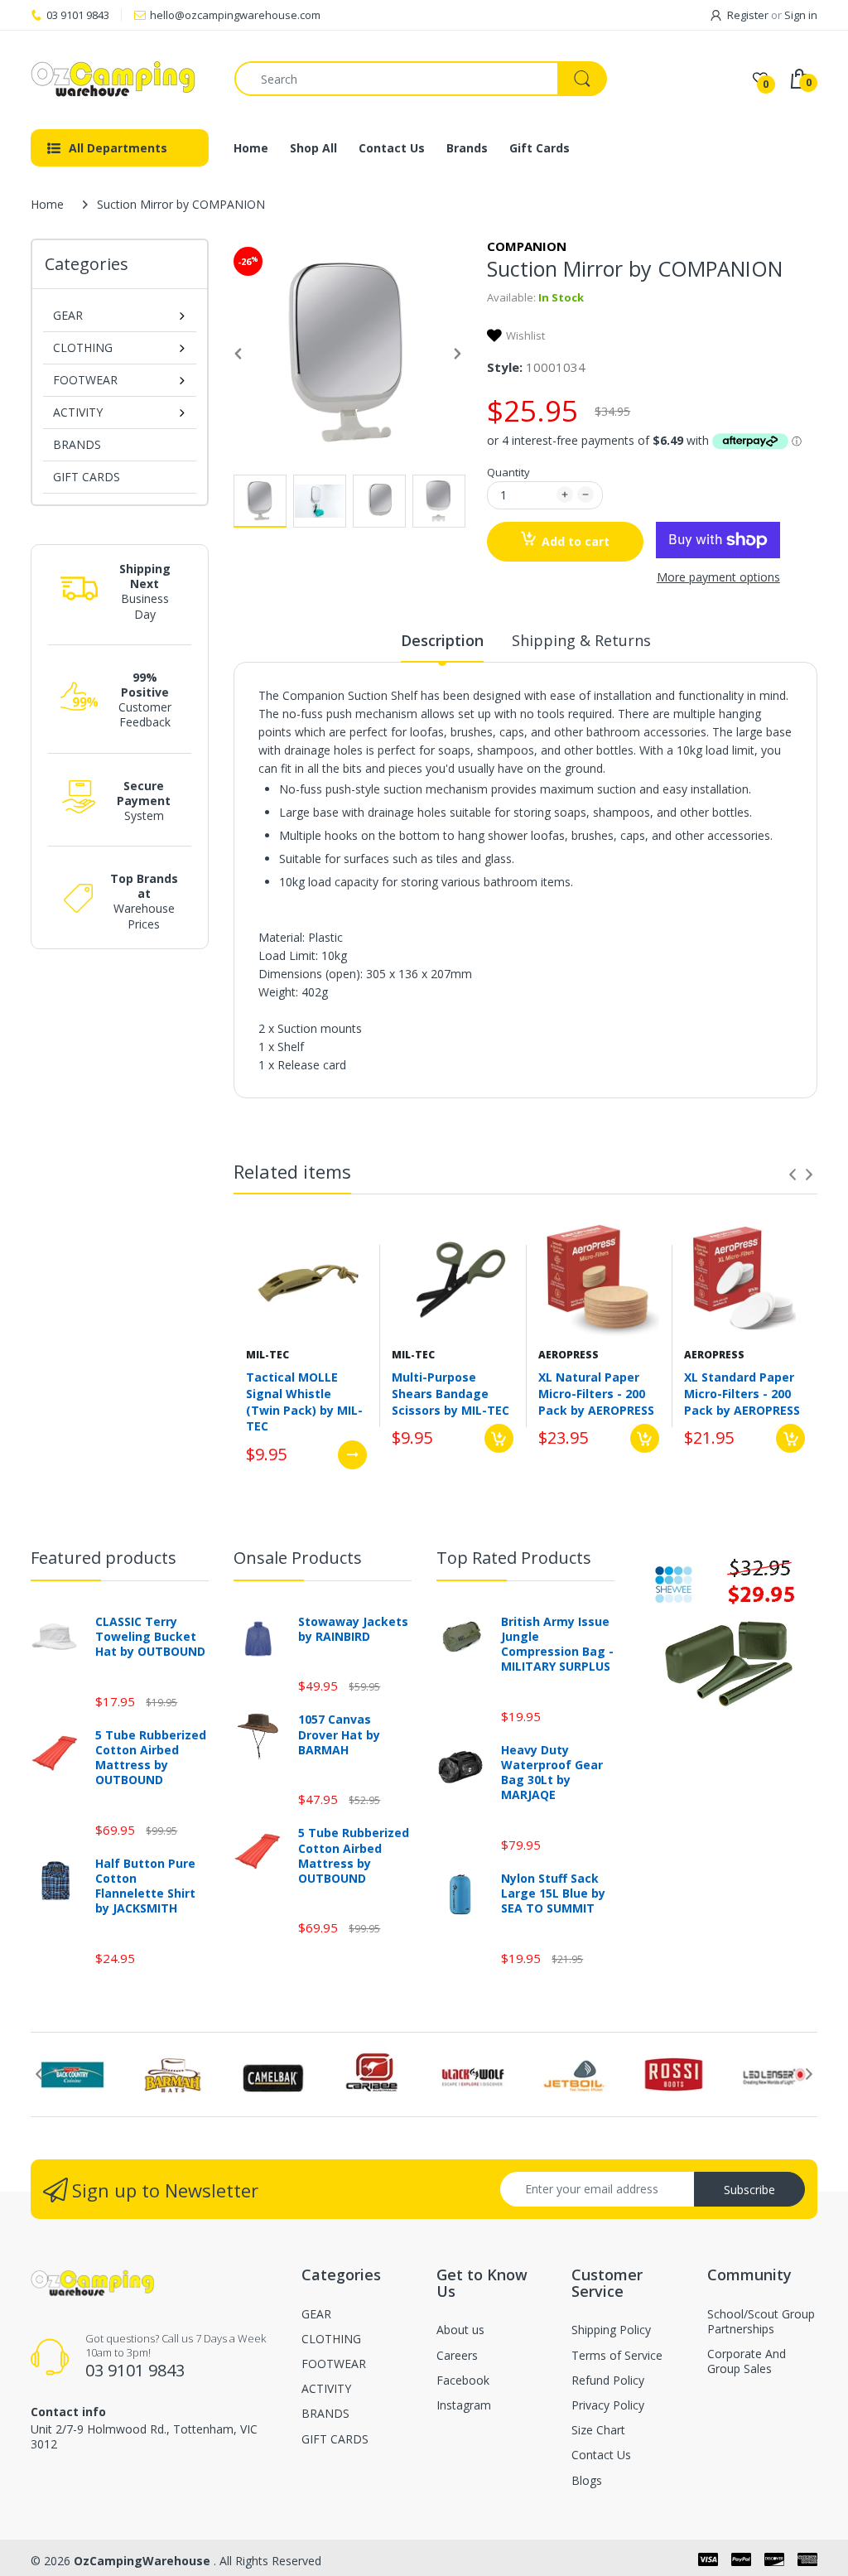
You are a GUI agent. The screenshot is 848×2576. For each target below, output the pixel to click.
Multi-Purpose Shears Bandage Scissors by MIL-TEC (450, 1393)
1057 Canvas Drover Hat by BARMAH (339, 1734)
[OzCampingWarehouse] (120, 79)
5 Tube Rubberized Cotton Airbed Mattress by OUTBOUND (151, 1758)
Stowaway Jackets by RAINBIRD (353, 1629)
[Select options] (352, 1455)
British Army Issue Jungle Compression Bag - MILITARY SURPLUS (557, 1645)
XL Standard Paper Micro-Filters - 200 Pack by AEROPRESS (742, 1393)
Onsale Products (298, 1558)
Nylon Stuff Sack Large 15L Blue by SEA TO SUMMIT (553, 1893)
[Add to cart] (499, 1438)
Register (748, 15)
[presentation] (793, 1175)
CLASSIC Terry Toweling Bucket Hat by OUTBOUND (150, 1637)
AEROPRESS (569, 1355)
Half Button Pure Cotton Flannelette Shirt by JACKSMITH (145, 1886)
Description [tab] (442, 640)
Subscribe (749, 2190)
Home (47, 204)
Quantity (508, 472)
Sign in (801, 15)
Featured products (104, 1558)
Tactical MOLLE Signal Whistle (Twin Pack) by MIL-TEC (304, 1401)
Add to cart (576, 541)
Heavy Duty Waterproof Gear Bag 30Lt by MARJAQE (552, 1773)
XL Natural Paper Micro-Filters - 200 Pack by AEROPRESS (596, 1393)
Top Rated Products (514, 1558)
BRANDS (77, 444)
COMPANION (527, 246)
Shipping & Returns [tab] (581, 640)
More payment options (718, 577)
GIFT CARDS (87, 477)
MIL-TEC (267, 1355)
